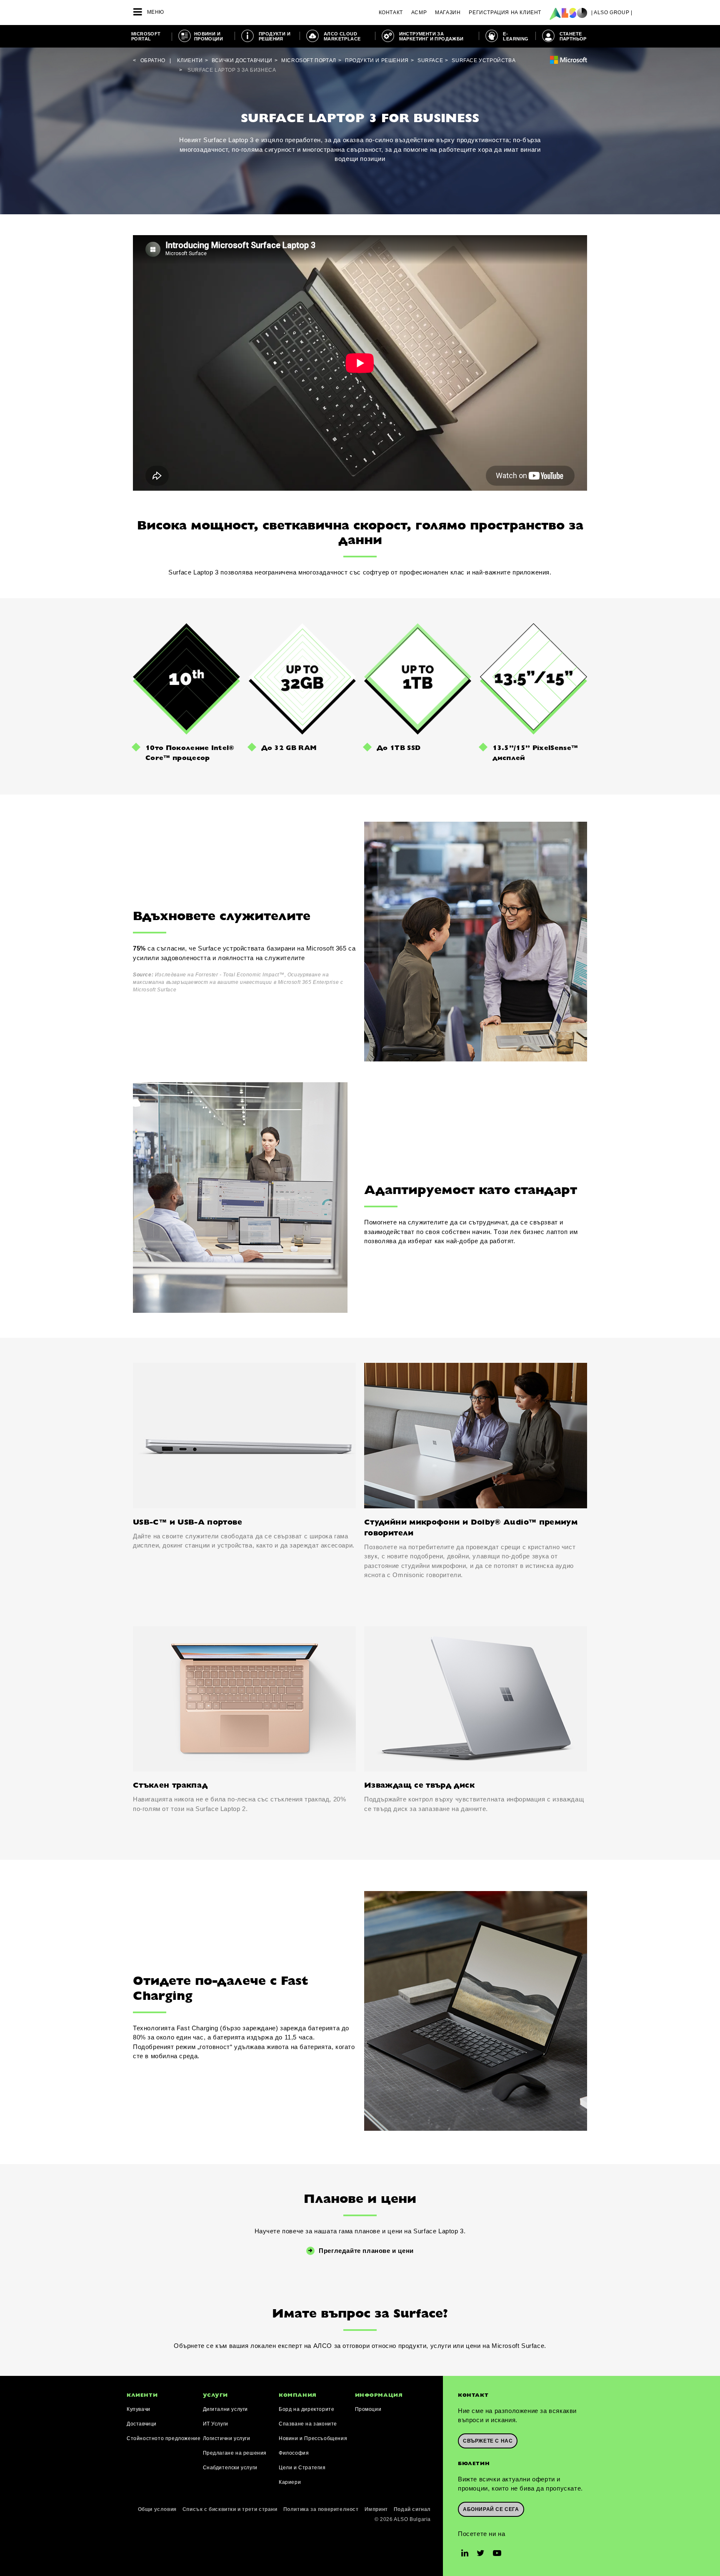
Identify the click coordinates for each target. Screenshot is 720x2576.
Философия (294, 2453)
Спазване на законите (308, 2424)
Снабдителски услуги (230, 2468)
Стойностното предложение (164, 2438)
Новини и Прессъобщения (313, 2438)
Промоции (368, 2409)
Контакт (391, 13)
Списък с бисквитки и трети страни (230, 2509)
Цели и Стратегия (302, 2468)
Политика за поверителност (321, 2509)
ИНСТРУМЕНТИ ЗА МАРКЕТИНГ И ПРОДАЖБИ (431, 36)
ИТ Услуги (216, 2424)
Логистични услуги (227, 2438)
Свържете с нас (488, 2441)
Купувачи (139, 2409)
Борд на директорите (306, 2409)
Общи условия (157, 2509)
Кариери (290, 2482)
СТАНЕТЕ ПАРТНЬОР (573, 36)
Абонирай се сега (491, 2509)
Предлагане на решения (235, 2453)
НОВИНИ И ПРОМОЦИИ (209, 36)
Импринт (376, 2509)
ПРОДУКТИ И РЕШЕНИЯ (275, 36)
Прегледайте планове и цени (366, 2251)
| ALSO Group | (612, 13)
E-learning (516, 36)
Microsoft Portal (146, 36)
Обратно (153, 60)
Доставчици (142, 2424)
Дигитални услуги (226, 2409)
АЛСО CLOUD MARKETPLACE (342, 36)
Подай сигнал (412, 2509)
